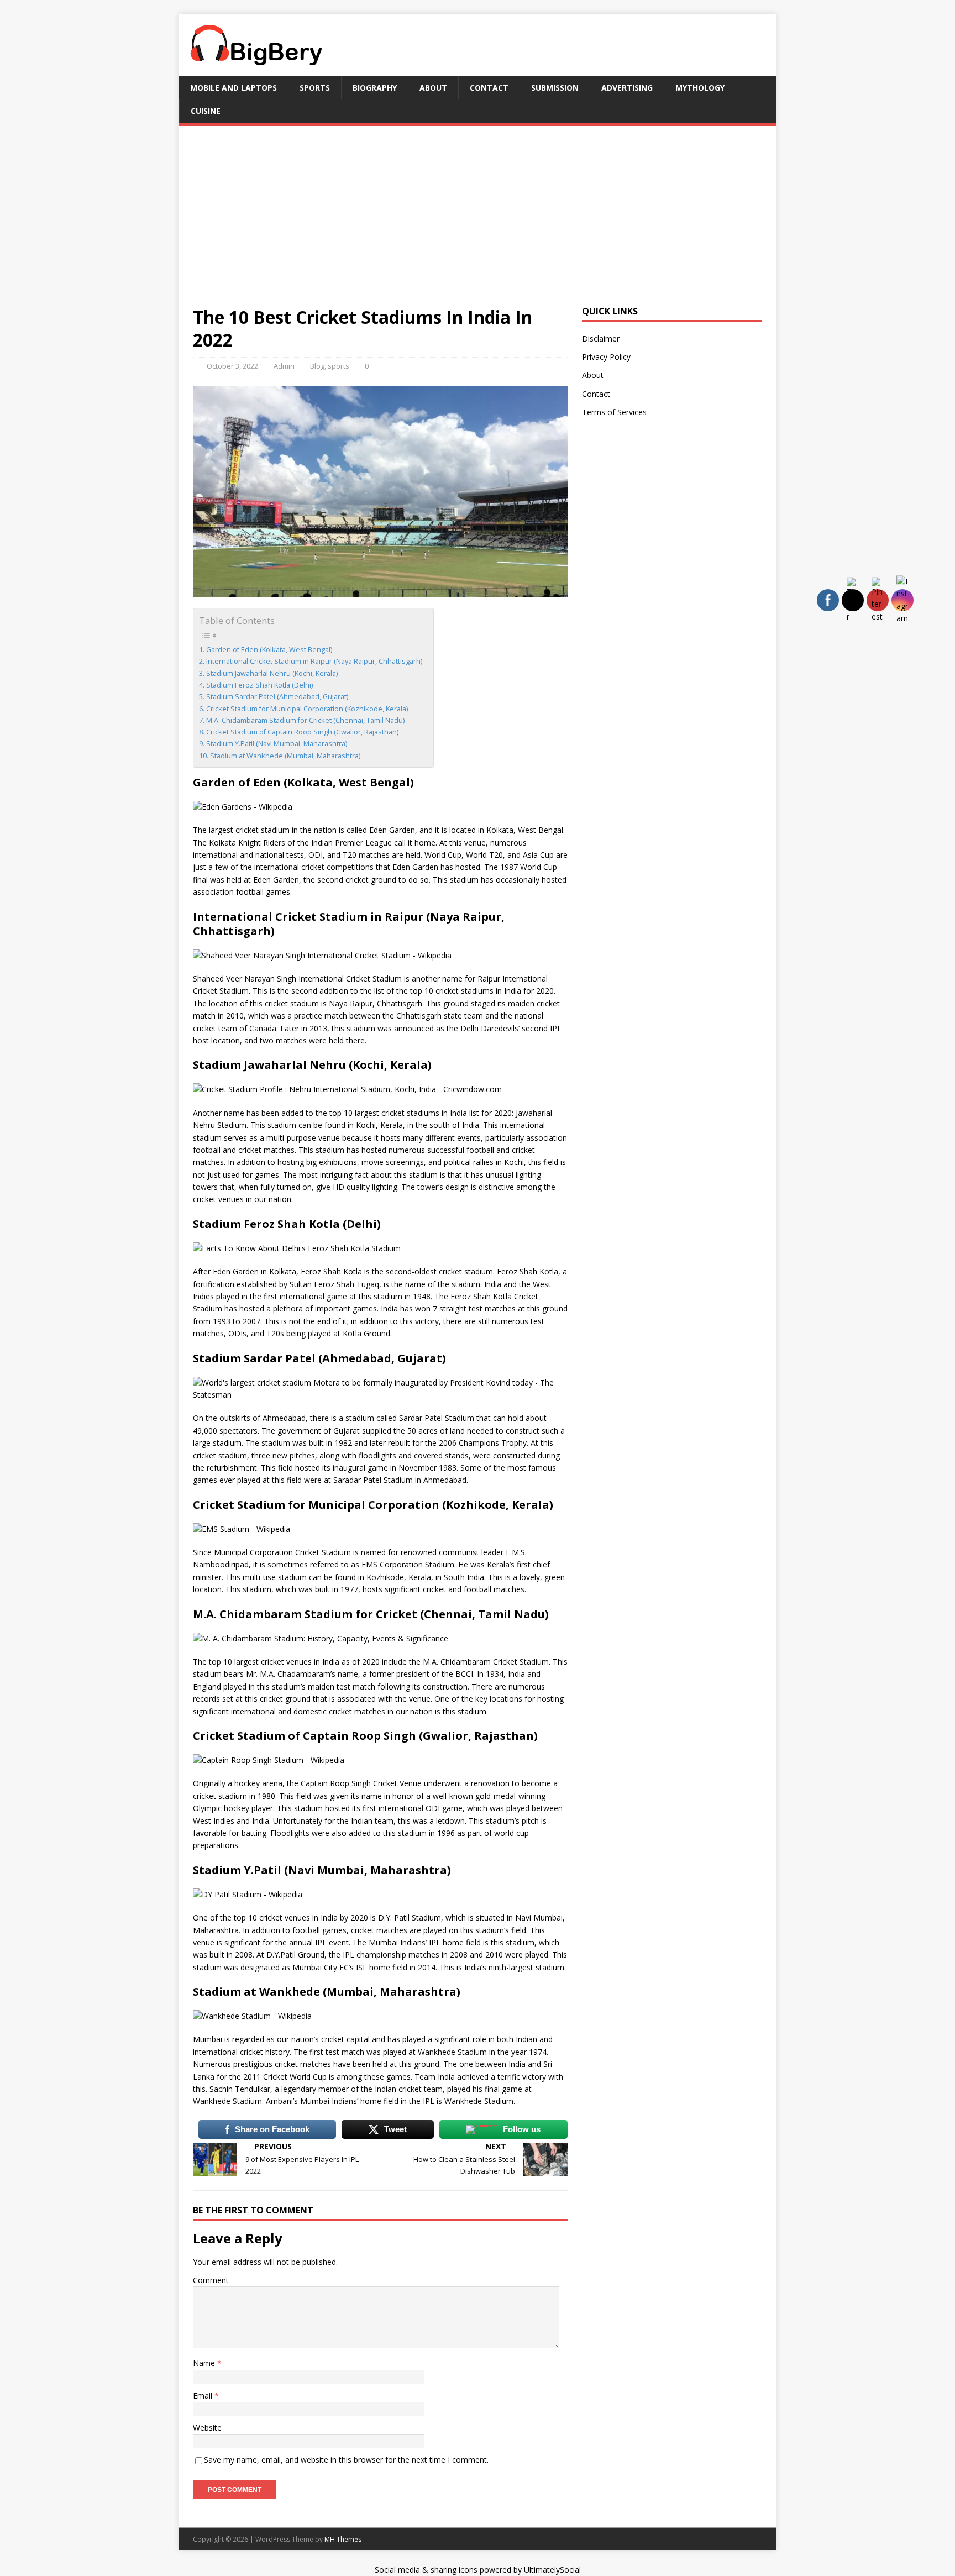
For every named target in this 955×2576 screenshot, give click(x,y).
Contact (489, 88)
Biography (375, 88)
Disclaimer (601, 339)
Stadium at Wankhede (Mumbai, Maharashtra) (285, 756)
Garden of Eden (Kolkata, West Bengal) (269, 650)
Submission (555, 88)
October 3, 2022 (232, 366)
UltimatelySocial (552, 2570)
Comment (211, 2280)
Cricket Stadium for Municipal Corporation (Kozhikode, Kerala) (307, 709)
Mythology (700, 88)
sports (339, 366)
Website (207, 2428)
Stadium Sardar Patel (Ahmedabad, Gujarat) (277, 697)
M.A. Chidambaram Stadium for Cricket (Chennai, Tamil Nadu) (305, 720)
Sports (315, 88)
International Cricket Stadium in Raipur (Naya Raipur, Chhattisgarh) (314, 661)
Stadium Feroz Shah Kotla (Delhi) (259, 685)
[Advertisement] (478, 223)
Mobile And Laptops (233, 88)
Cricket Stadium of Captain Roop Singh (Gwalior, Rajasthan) (302, 732)
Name (205, 2363)
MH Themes (343, 2539)
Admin (284, 366)
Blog (317, 366)
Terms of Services (614, 412)
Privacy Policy (606, 357)
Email (204, 2396)
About (433, 88)
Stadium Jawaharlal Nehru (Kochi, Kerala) (272, 673)
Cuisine (206, 111)
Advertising (627, 88)
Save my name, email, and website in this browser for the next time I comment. (346, 2460)
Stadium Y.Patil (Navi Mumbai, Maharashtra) (277, 744)
